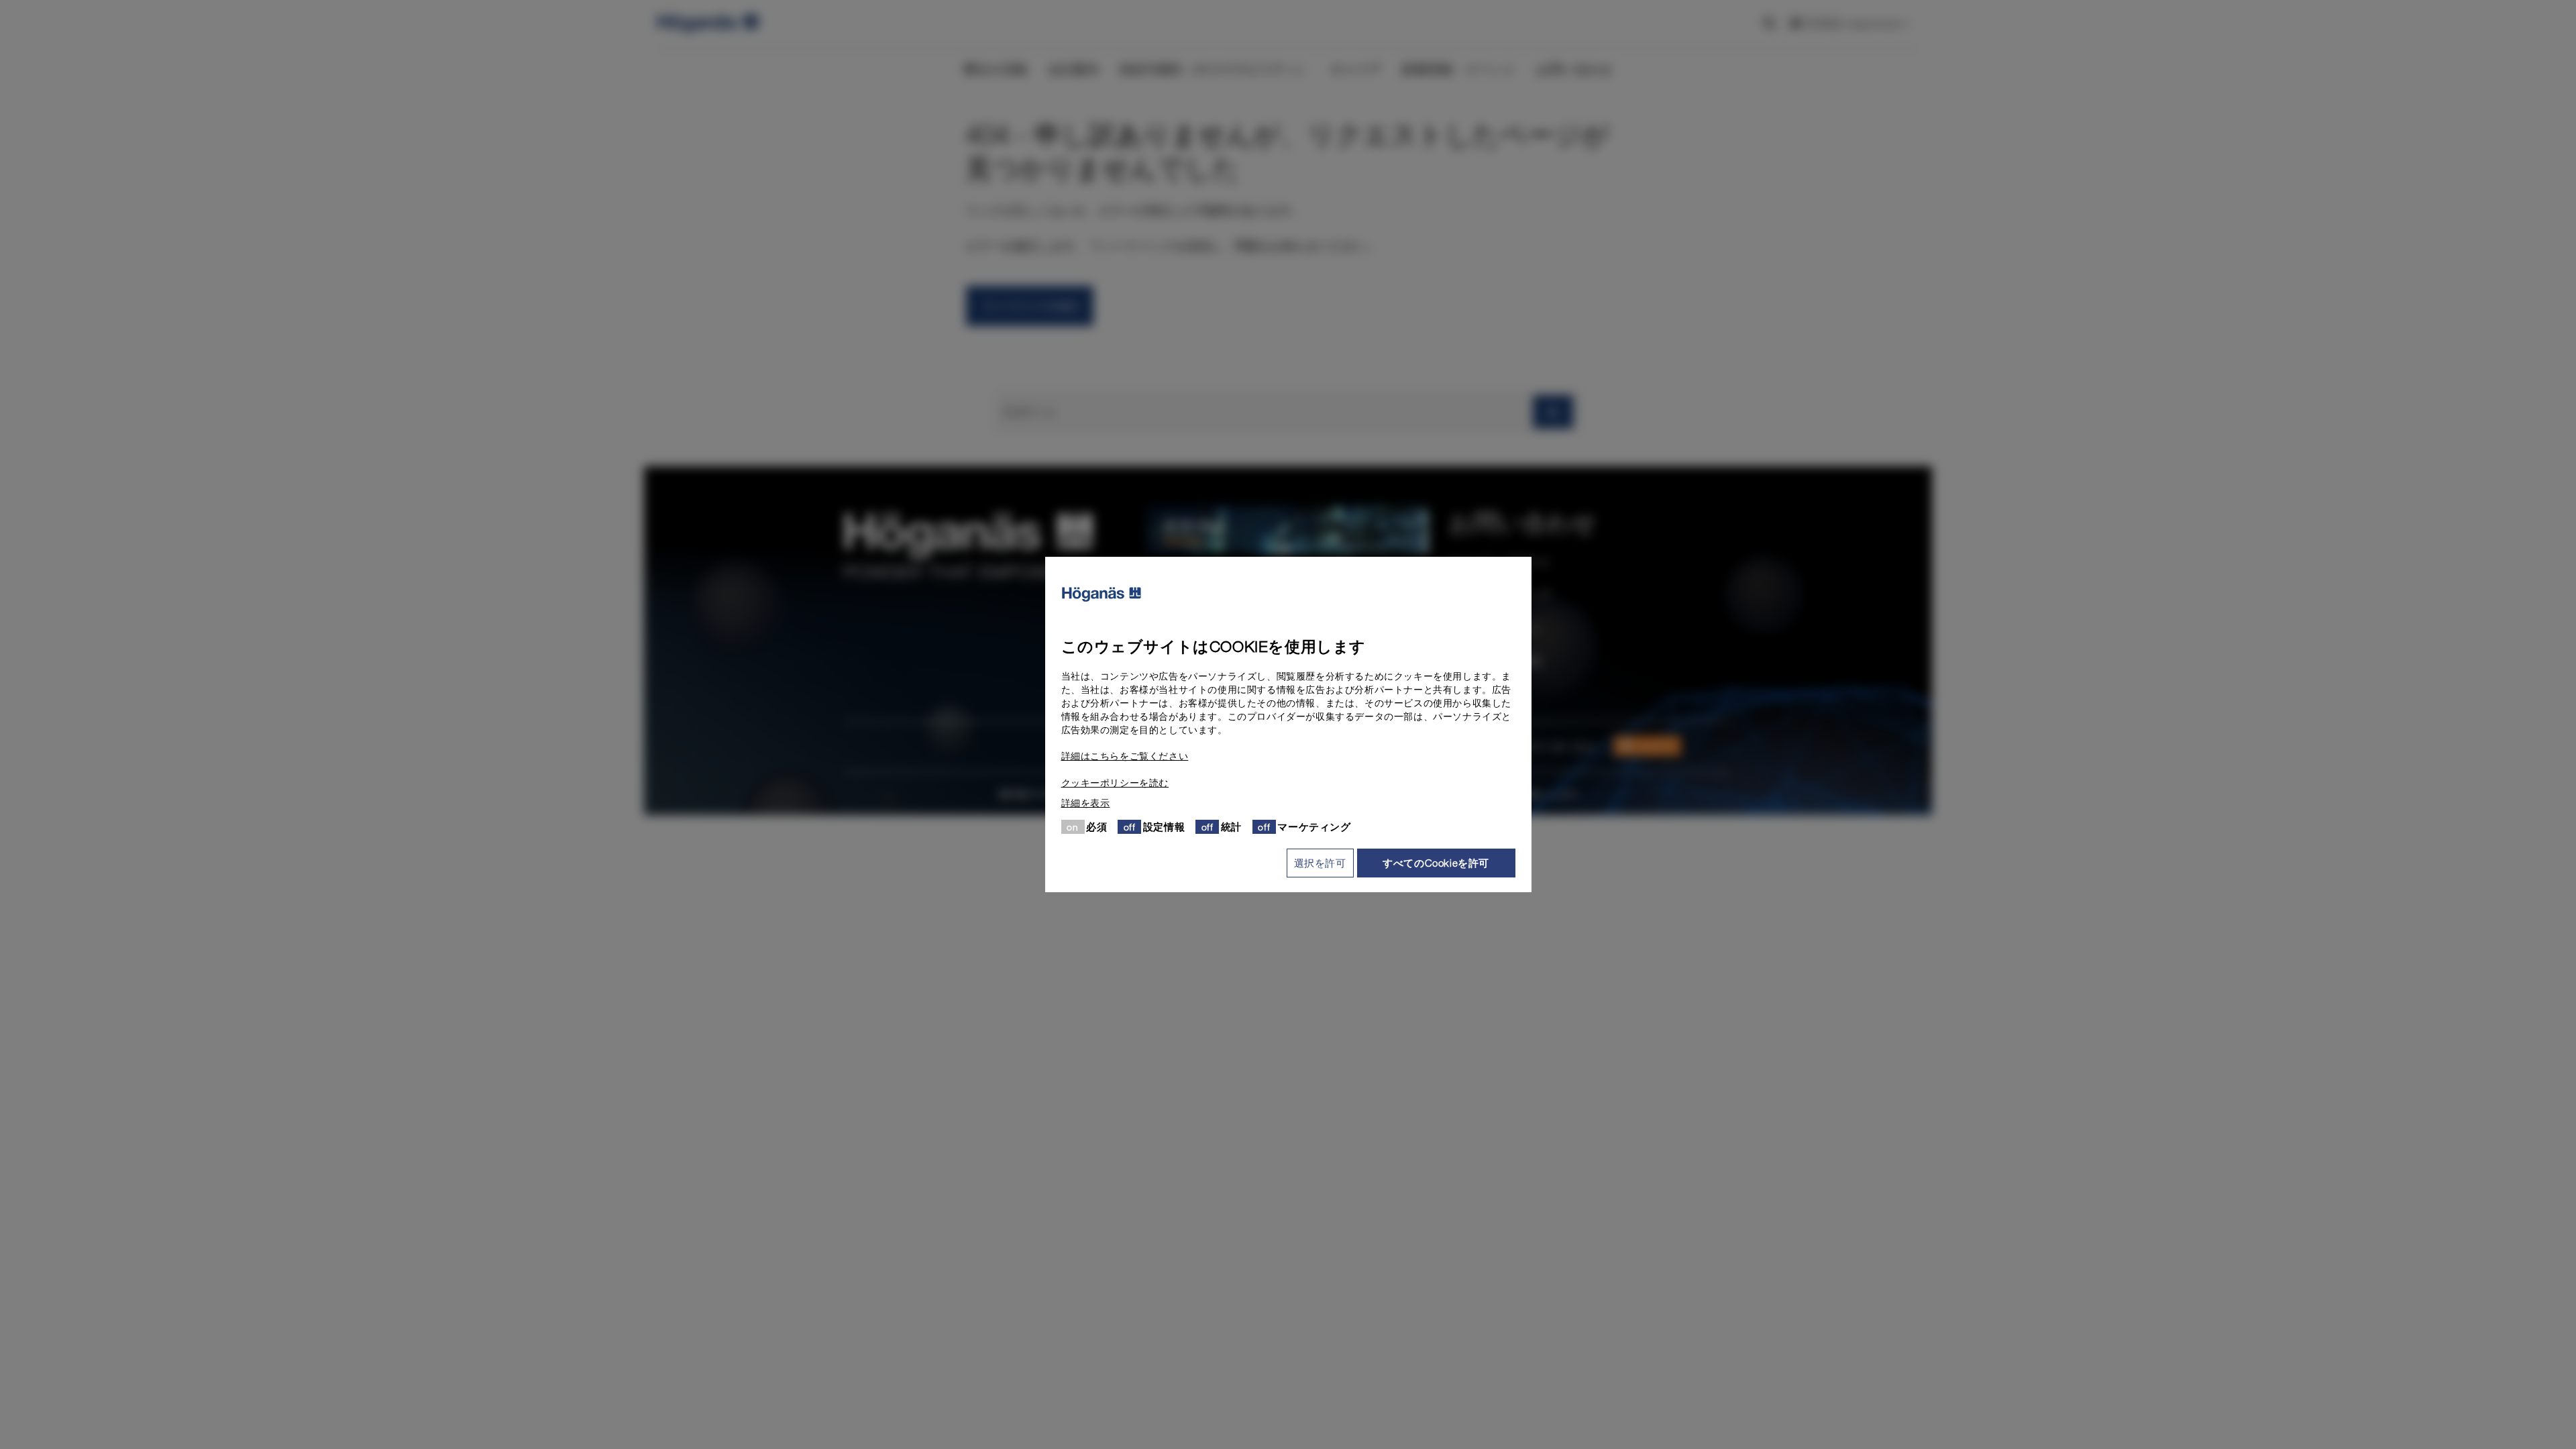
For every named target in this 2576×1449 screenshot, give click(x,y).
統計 (1231, 826)
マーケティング (1314, 826)
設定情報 (1164, 826)
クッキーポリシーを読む (1115, 783)
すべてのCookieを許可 (1436, 863)
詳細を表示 (1086, 803)
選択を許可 (1320, 863)
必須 (1096, 826)
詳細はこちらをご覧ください (1125, 756)
